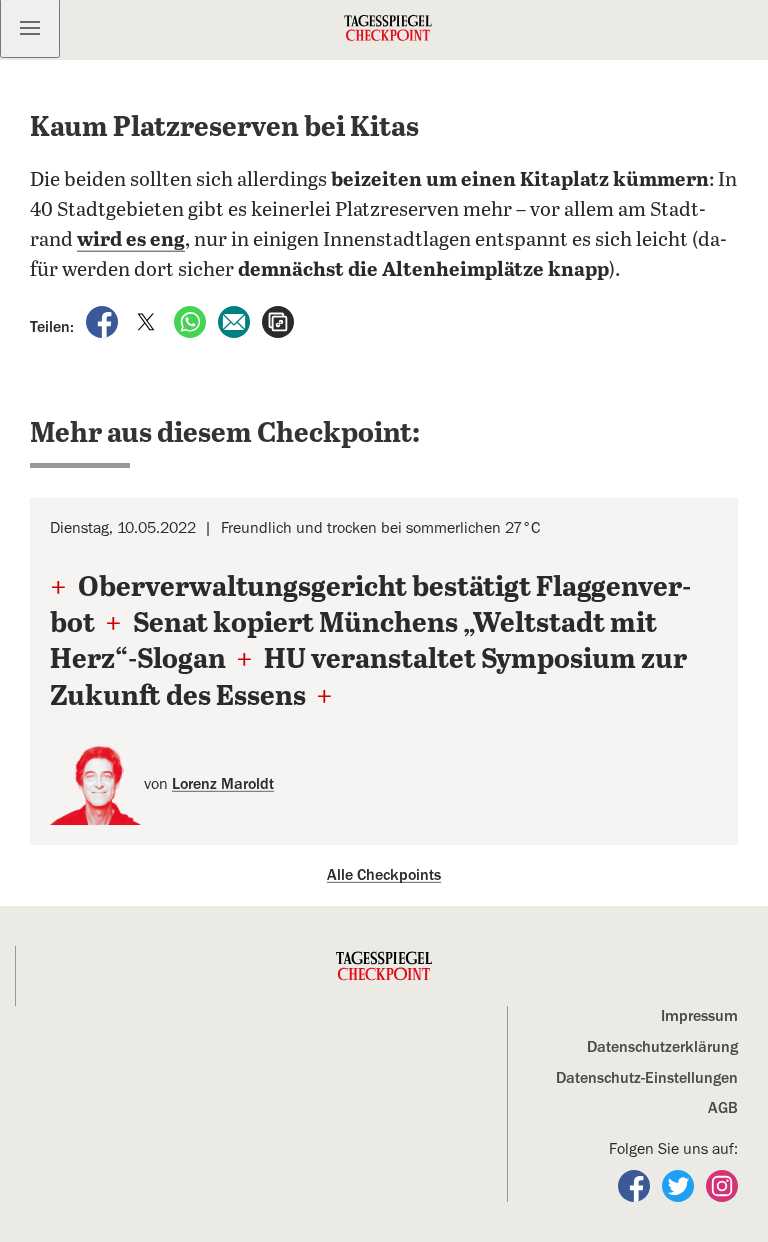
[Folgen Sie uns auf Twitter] (680, 1185)
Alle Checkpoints (384, 875)
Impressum (699, 1016)
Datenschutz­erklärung (662, 1047)
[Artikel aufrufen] (278, 321)
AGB (723, 1108)
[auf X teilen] (148, 321)
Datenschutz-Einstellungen (647, 1078)
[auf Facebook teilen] (104, 321)
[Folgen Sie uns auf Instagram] (722, 1185)
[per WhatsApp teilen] (192, 321)
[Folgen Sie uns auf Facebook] (636, 1185)
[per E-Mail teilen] (236, 321)
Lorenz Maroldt (223, 784)
